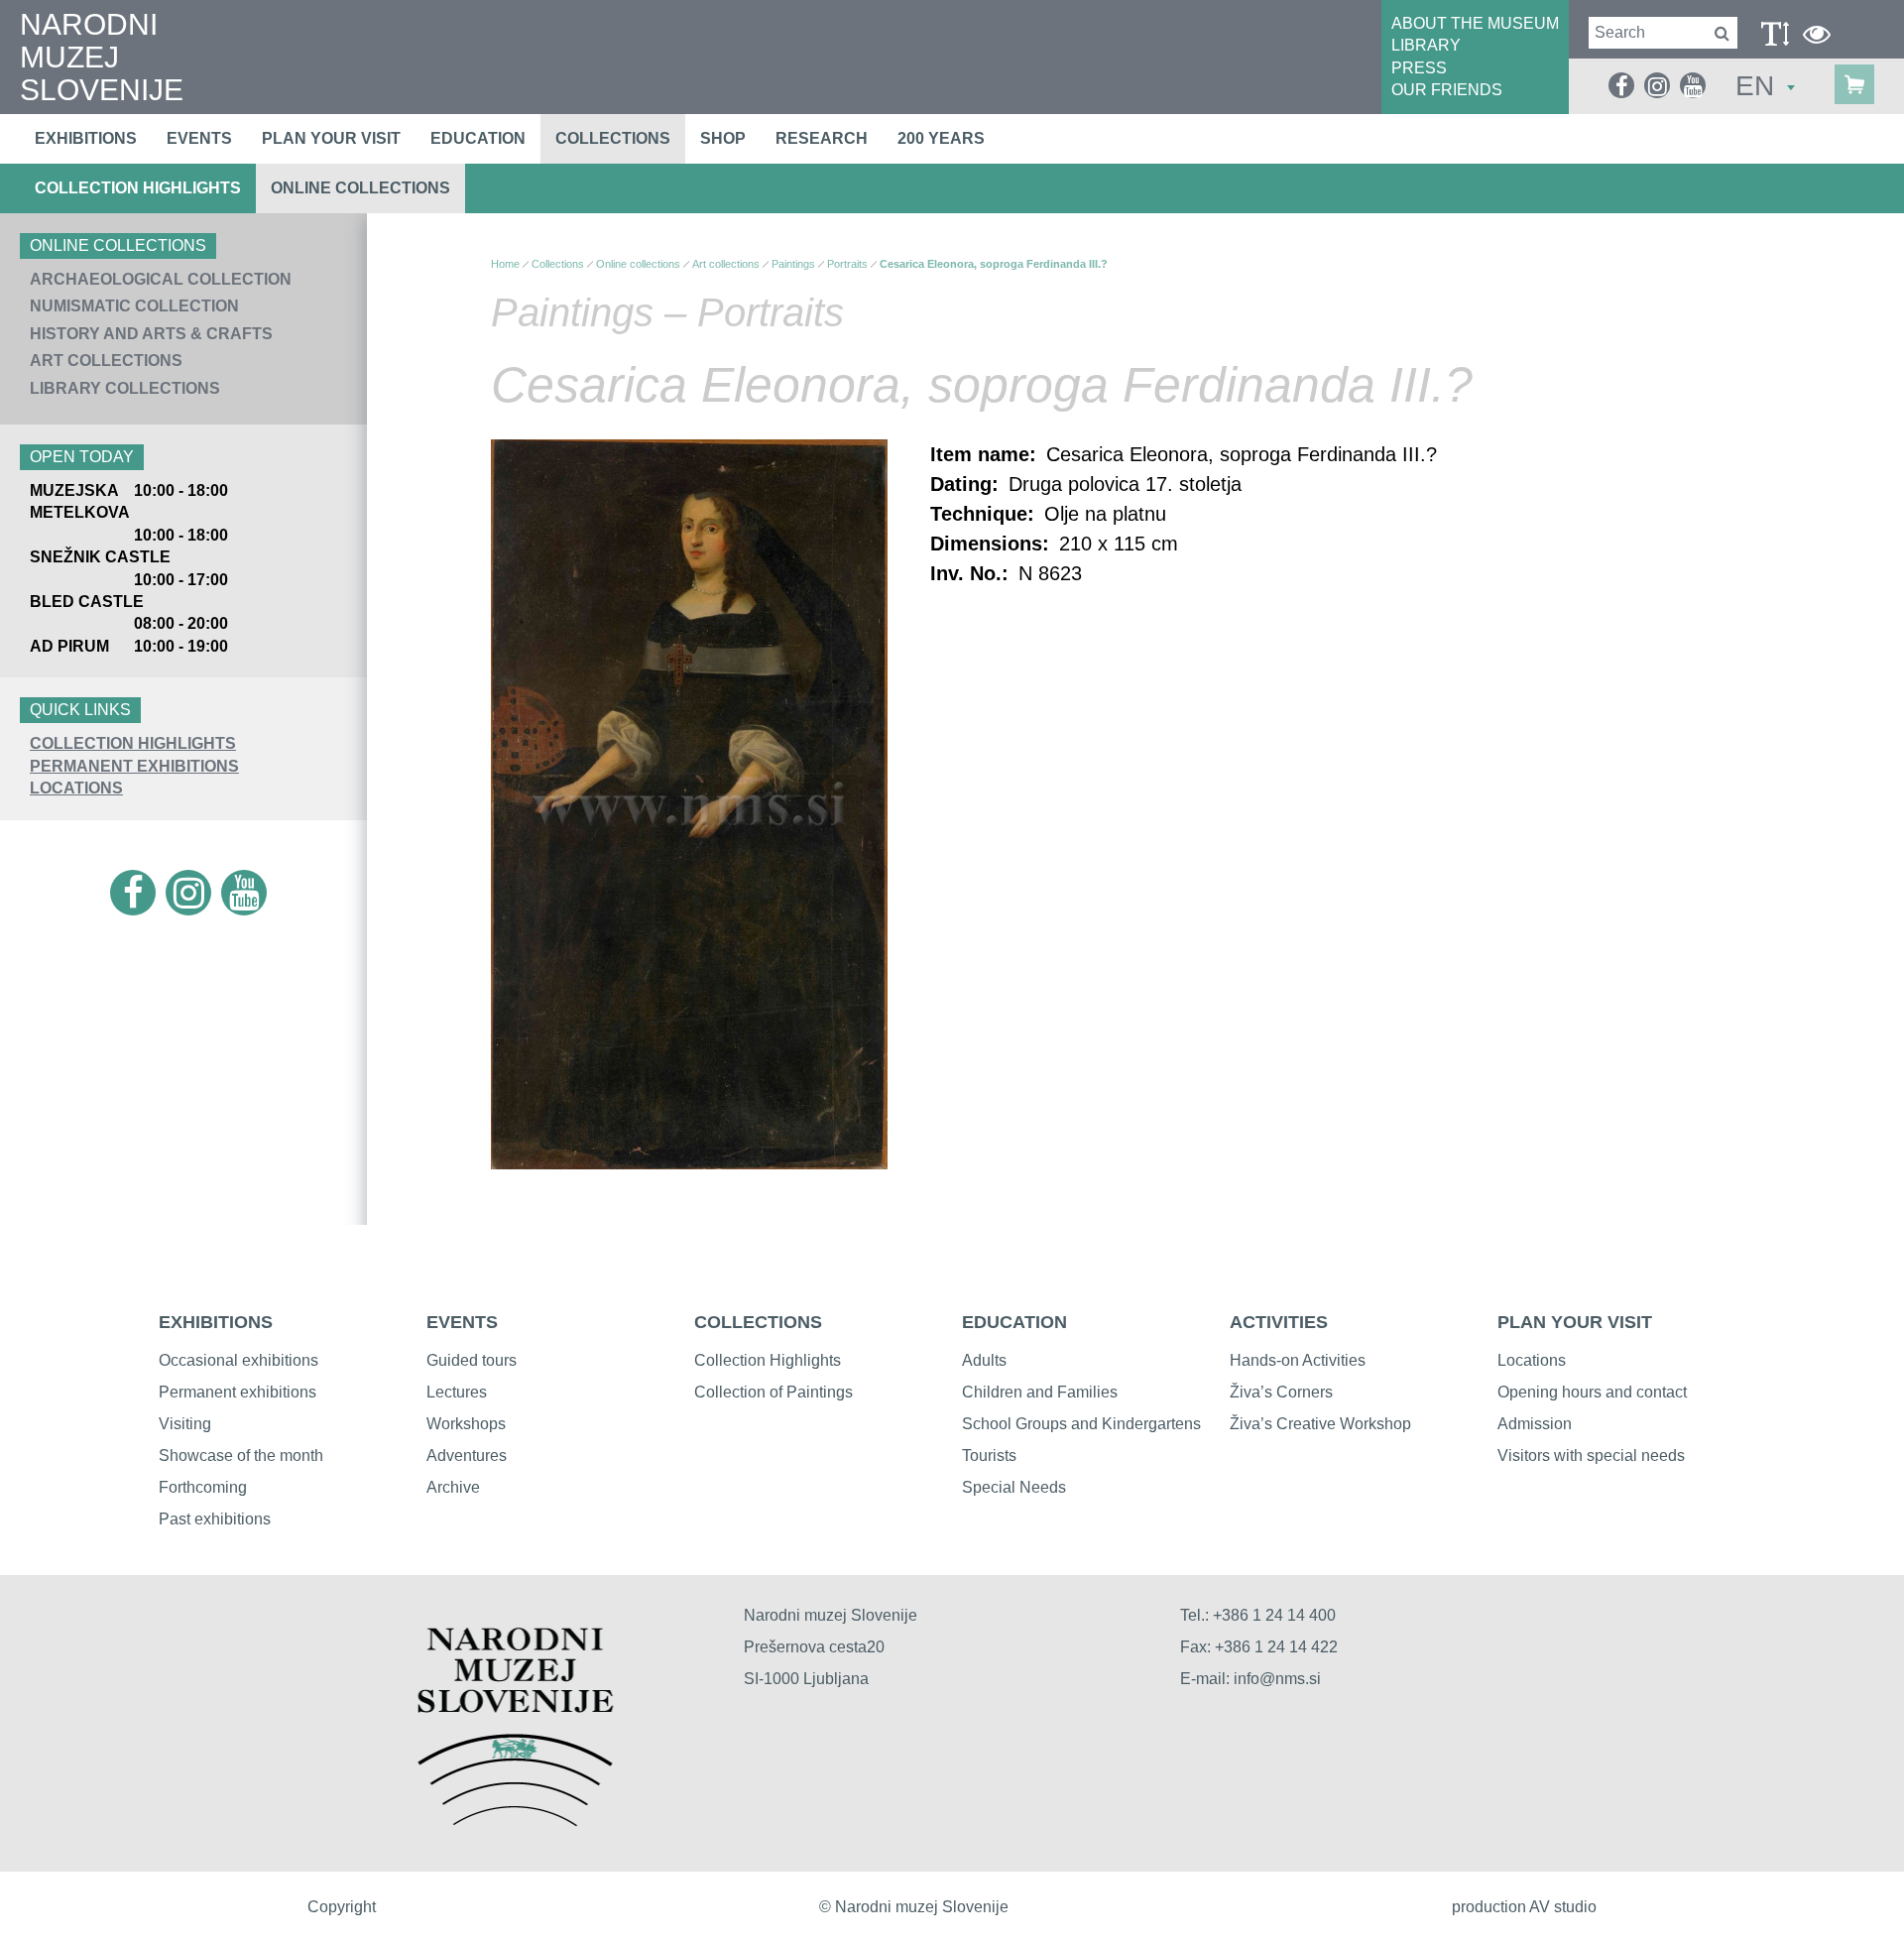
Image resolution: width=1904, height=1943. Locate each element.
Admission (1535, 1424)
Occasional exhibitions (238, 1360)
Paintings (793, 264)
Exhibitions (86, 138)
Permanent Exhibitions (134, 766)
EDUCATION (1014, 1322)
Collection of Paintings (773, 1392)
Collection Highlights (138, 188)
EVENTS (462, 1322)
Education (478, 138)
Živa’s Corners (1281, 1392)
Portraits (847, 264)
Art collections (106, 361)
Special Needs (1014, 1487)
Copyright (342, 1907)
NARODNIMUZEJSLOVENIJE (102, 57)
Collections (613, 138)
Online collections (360, 188)
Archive (453, 1487)
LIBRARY (1426, 45)
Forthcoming (203, 1487)
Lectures (457, 1392)
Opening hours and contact (1592, 1392)
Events (199, 138)
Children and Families (1040, 1392)
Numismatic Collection (134, 306)
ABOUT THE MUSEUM (1475, 23)
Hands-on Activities (1298, 1360)
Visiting (185, 1424)
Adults (984, 1360)
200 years (941, 138)
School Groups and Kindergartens (1081, 1424)
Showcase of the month (241, 1456)
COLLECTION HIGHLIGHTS (133, 743)
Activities (1279, 1322)
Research (822, 138)
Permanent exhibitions (238, 1392)
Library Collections (125, 388)
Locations (76, 788)
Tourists (989, 1456)
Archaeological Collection (161, 279)
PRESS (1419, 68)
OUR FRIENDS (1447, 90)
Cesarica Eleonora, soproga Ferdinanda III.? (994, 264)
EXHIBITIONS (216, 1322)
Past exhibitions (215, 1519)
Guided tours (472, 1360)
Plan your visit (331, 138)
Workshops (466, 1424)
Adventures (467, 1456)
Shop (723, 138)
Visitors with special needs (1591, 1456)
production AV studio (1524, 1907)
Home (505, 264)
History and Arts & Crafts (151, 334)
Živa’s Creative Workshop (1320, 1424)
